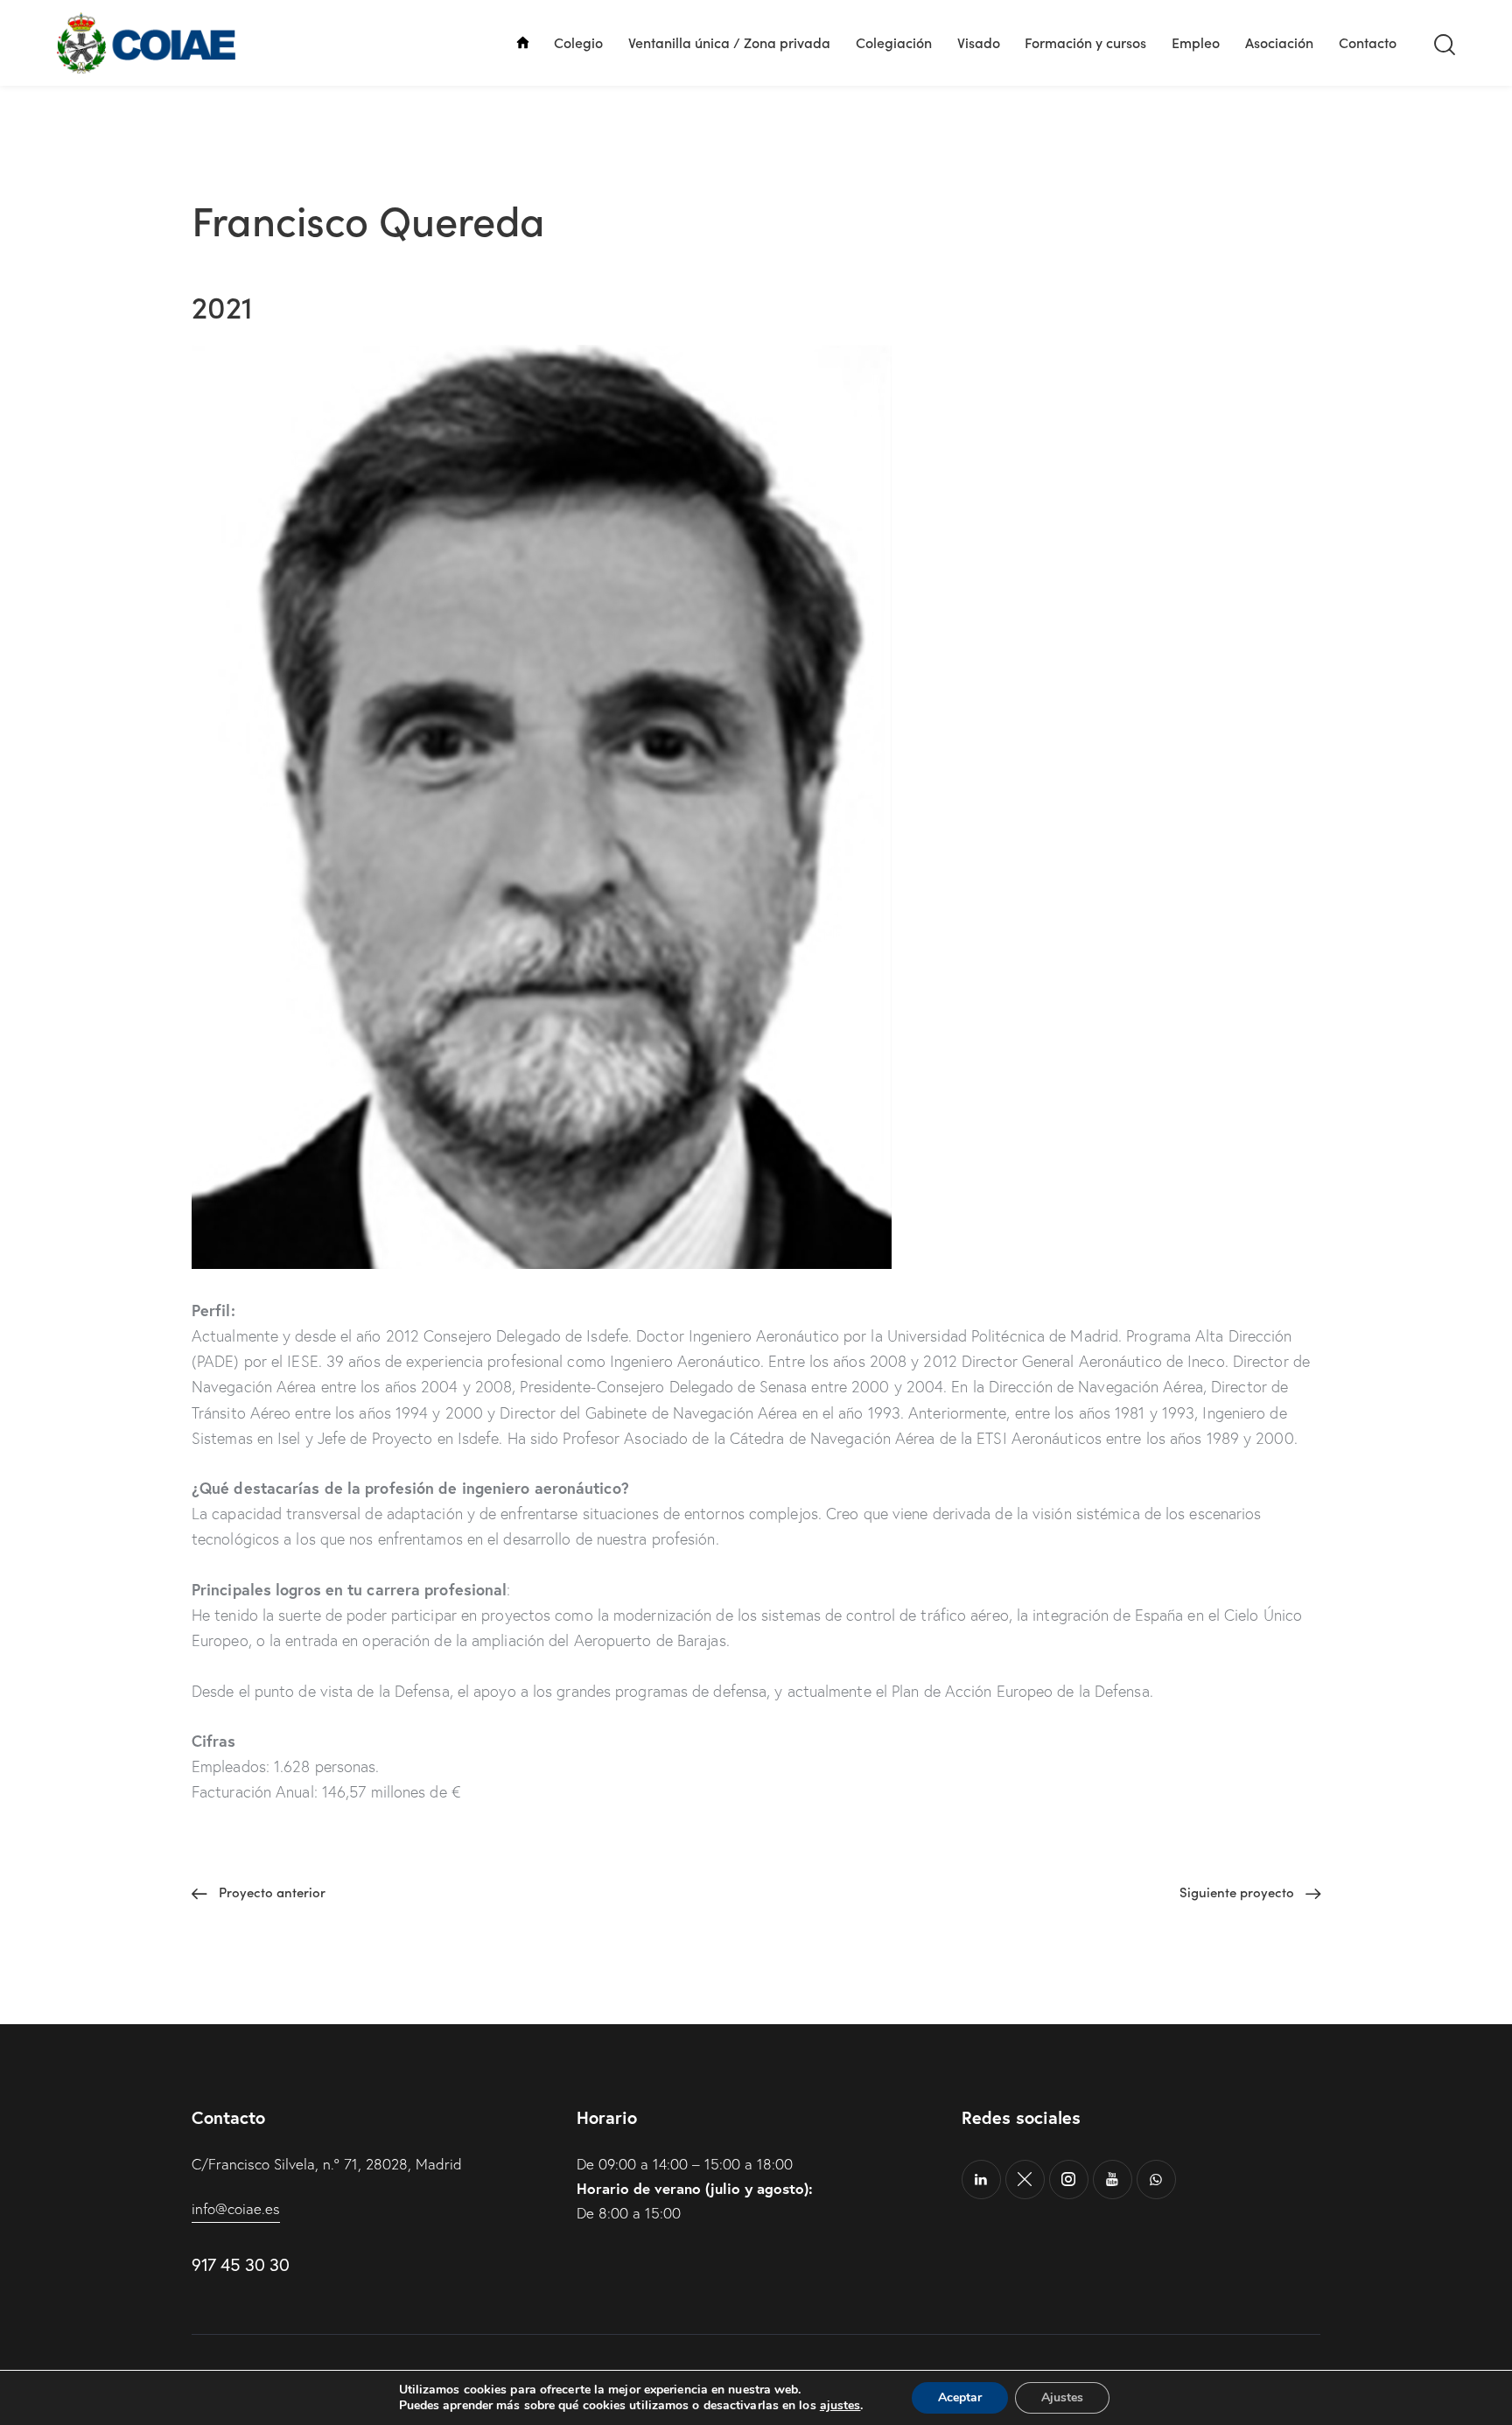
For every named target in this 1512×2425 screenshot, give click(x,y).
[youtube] (1113, 2180)
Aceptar (960, 2397)
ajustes (840, 2406)
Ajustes (1062, 2397)
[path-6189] (1025, 2180)
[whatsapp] (1156, 2180)
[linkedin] (981, 2180)
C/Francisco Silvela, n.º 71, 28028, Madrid (327, 2164)
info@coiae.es (236, 2208)
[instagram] (1069, 2180)
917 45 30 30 (240, 2264)
